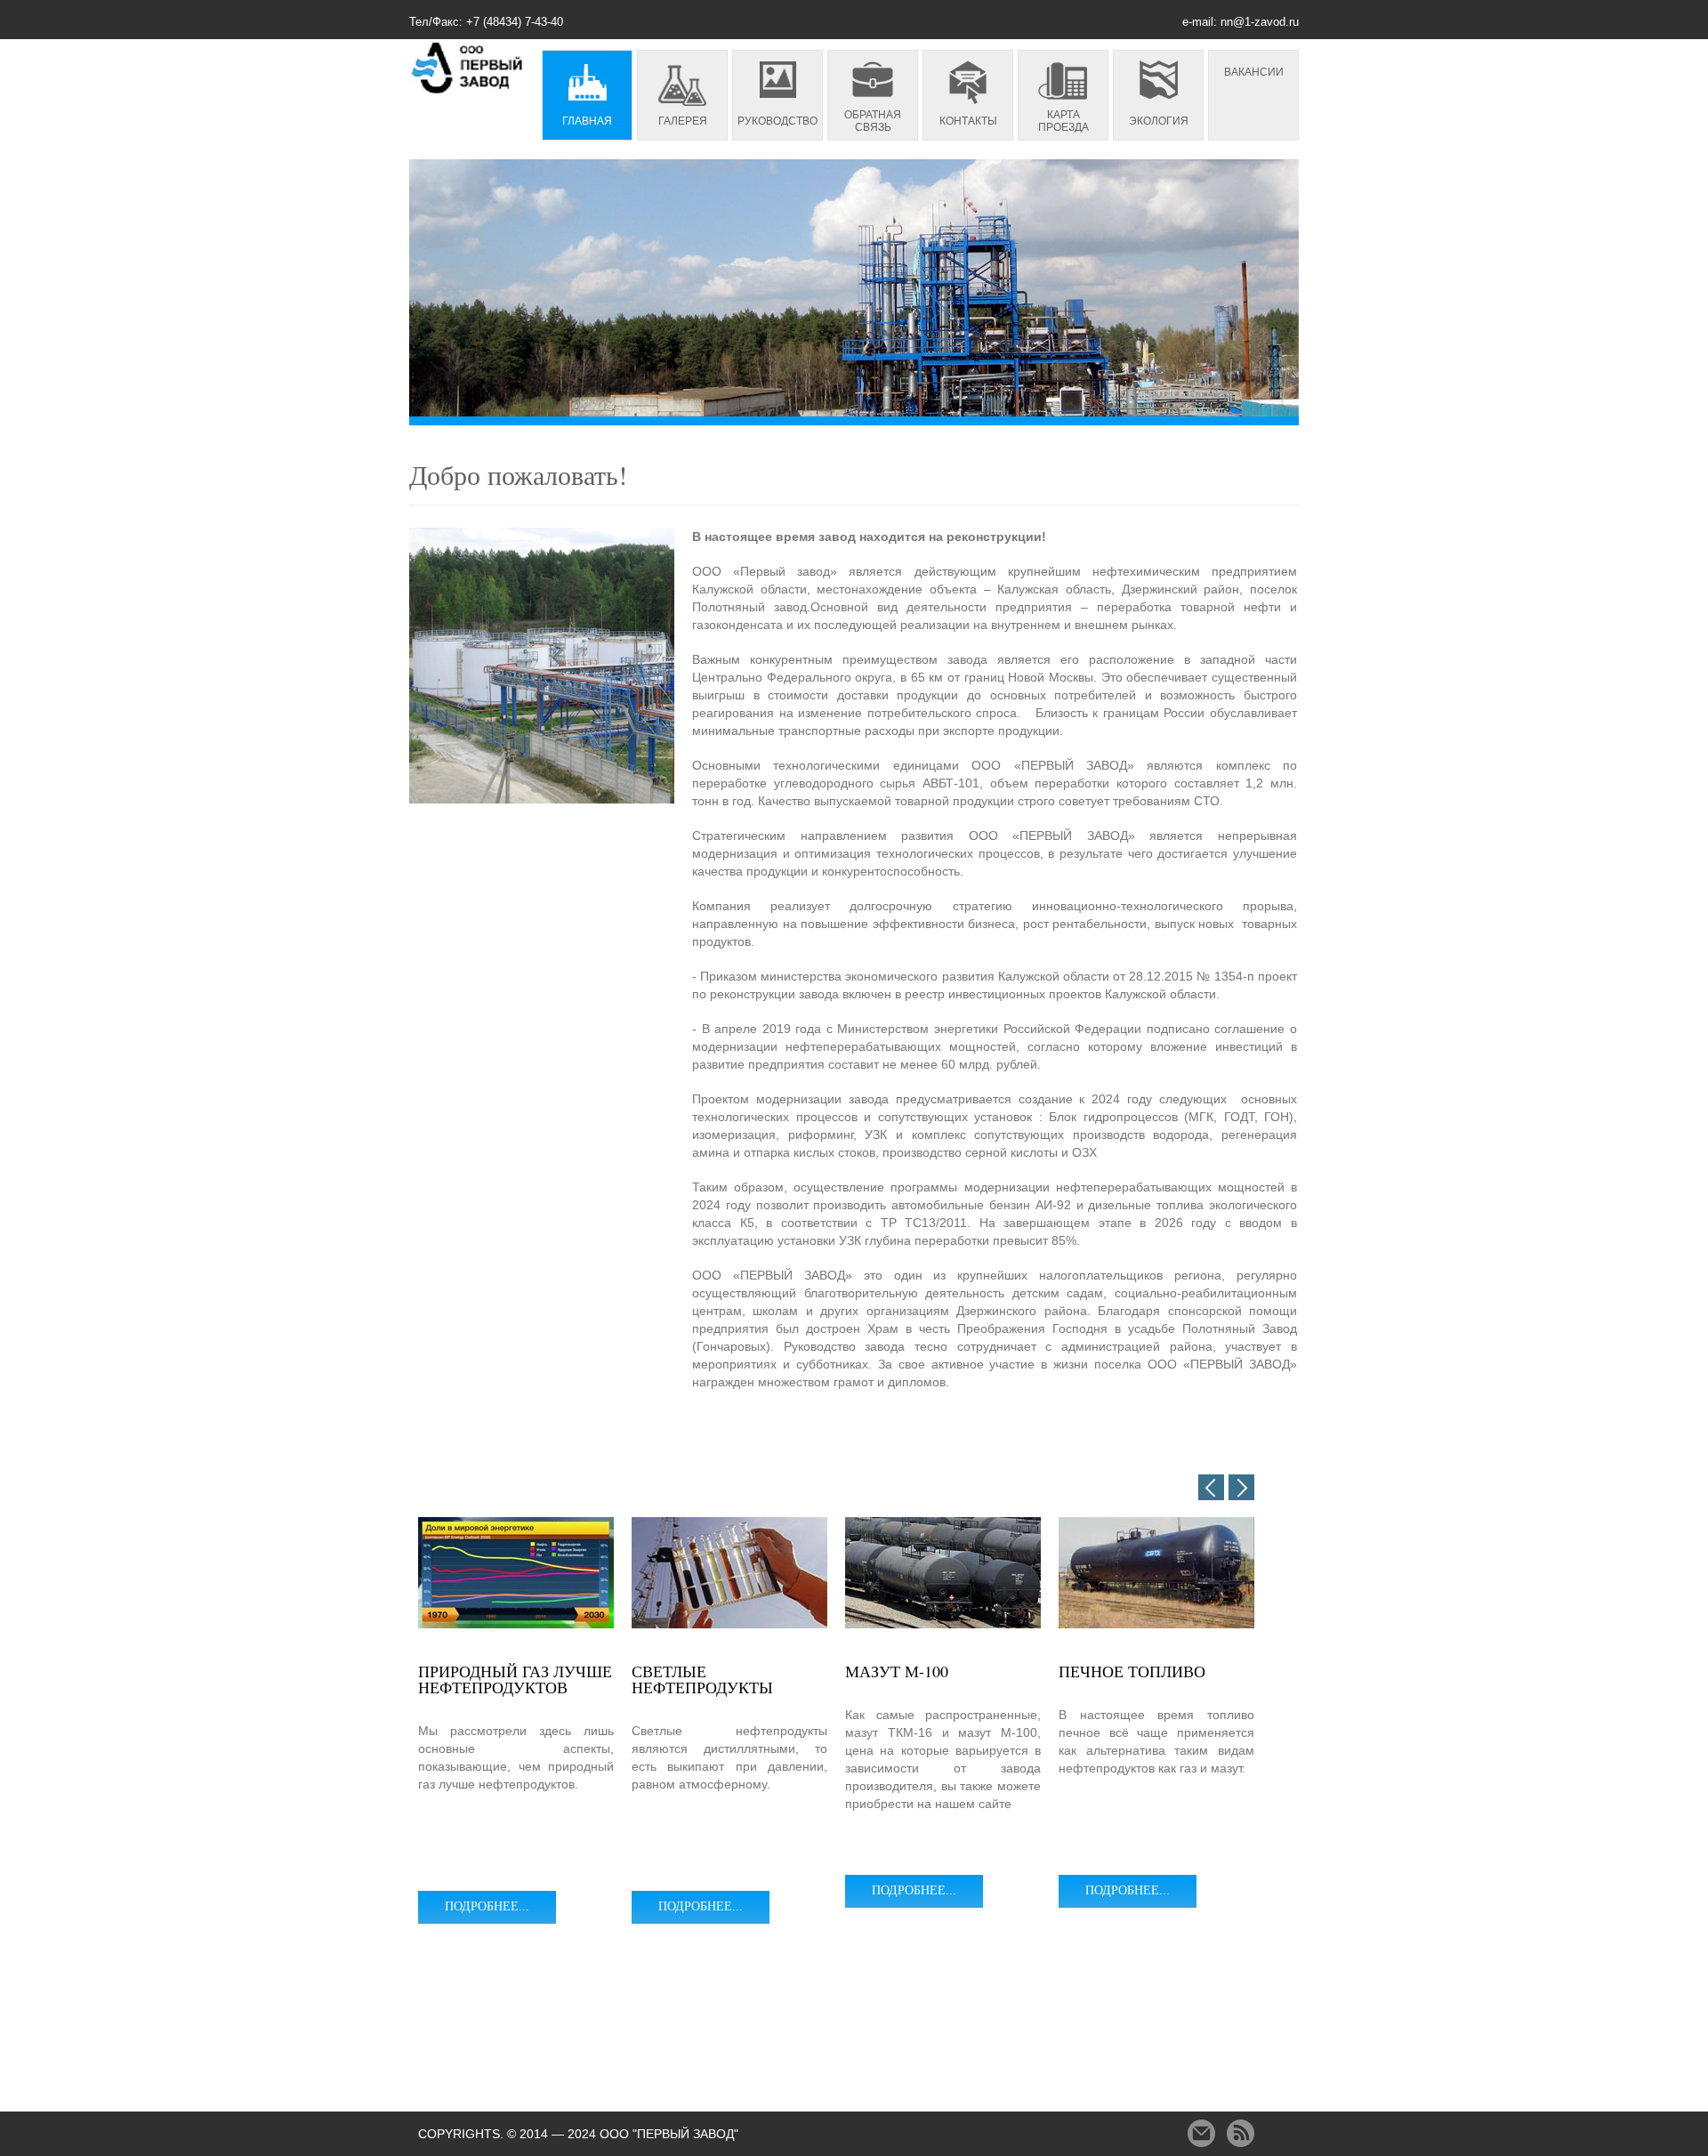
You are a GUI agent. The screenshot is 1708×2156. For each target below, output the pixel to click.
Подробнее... (487, 1906)
